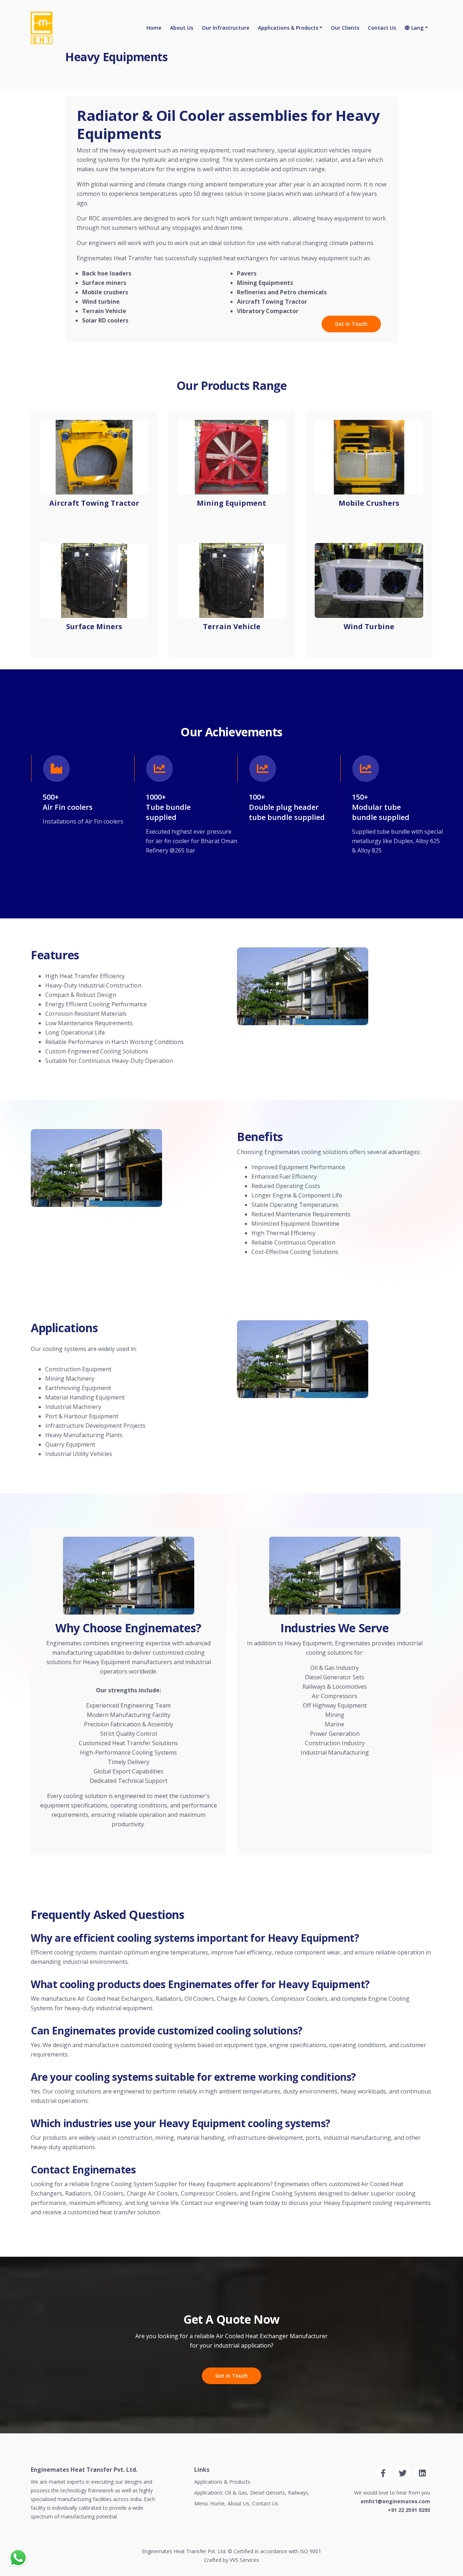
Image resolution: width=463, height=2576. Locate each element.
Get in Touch (351, 324)
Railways (298, 2493)
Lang (417, 28)
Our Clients (345, 28)
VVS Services (244, 2560)
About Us (182, 28)
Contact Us (382, 28)
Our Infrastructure (226, 28)
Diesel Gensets (267, 2493)
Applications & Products (288, 28)
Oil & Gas (236, 2493)
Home (154, 28)
